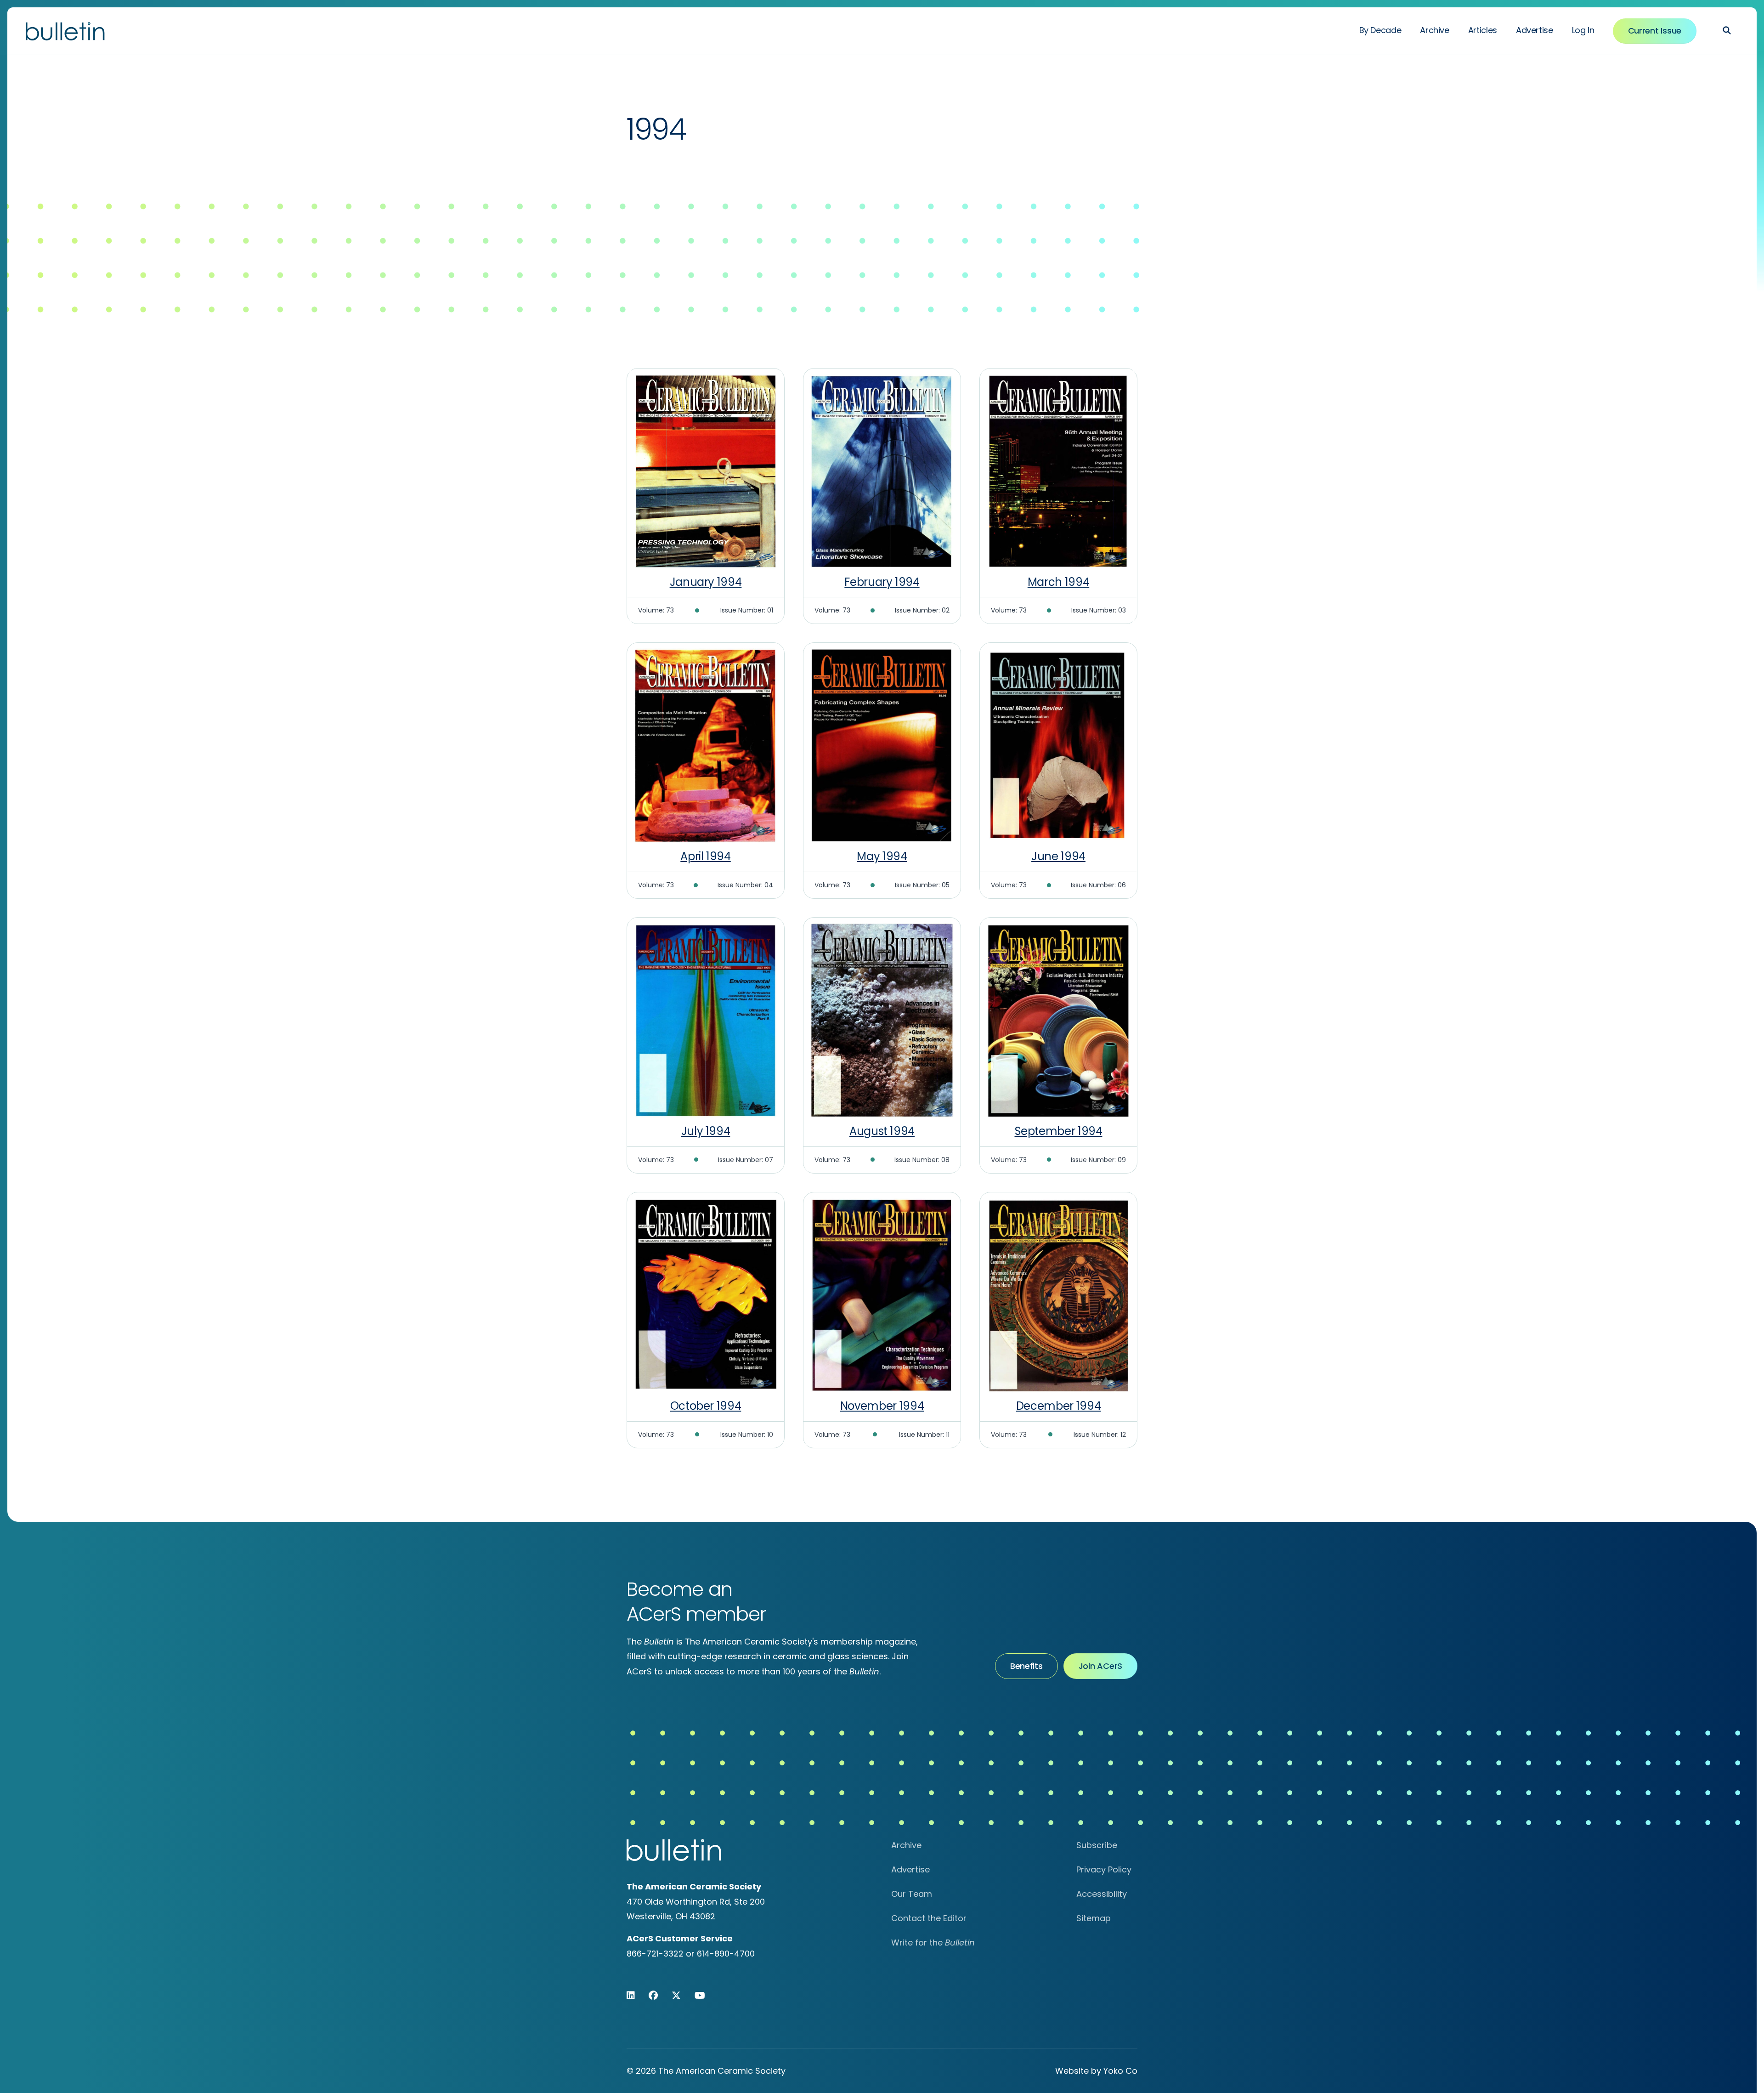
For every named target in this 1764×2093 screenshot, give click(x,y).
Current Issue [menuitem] (1655, 31)
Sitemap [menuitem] (1094, 1918)
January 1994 (706, 582)
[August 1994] (882, 1020)
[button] (1727, 30)
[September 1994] (1058, 1020)
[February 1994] (882, 471)
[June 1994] (1058, 745)
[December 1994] (1058, 1295)
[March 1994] (1058, 471)
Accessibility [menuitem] (1102, 1894)
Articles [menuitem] (1483, 30)
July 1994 (706, 1131)
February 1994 (882, 582)
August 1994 (882, 1131)
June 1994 (1058, 856)
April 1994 (705, 856)
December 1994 (1058, 1406)
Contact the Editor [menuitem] (929, 1918)
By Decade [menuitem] (1380, 30)
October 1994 (706, 1406)
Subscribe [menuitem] (1097, 1845)
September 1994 (1059, 1131)
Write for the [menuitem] (933, 1943)
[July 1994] (706, 1020)
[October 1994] (706, 1295)
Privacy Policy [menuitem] (1104, 1869)
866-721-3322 (655, 1954)
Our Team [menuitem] (912, 1894)
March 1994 (1058, 582)
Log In (1583, 30)
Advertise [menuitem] (1535, 30)
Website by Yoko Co (1096, 2071)
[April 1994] (706, 745)
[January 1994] (706, 471)
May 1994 (882, 856)
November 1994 (882, 1406)
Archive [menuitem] (1434, 30)
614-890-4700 (726, 1954)
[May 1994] (882, 745)
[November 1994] (882, 1295)
